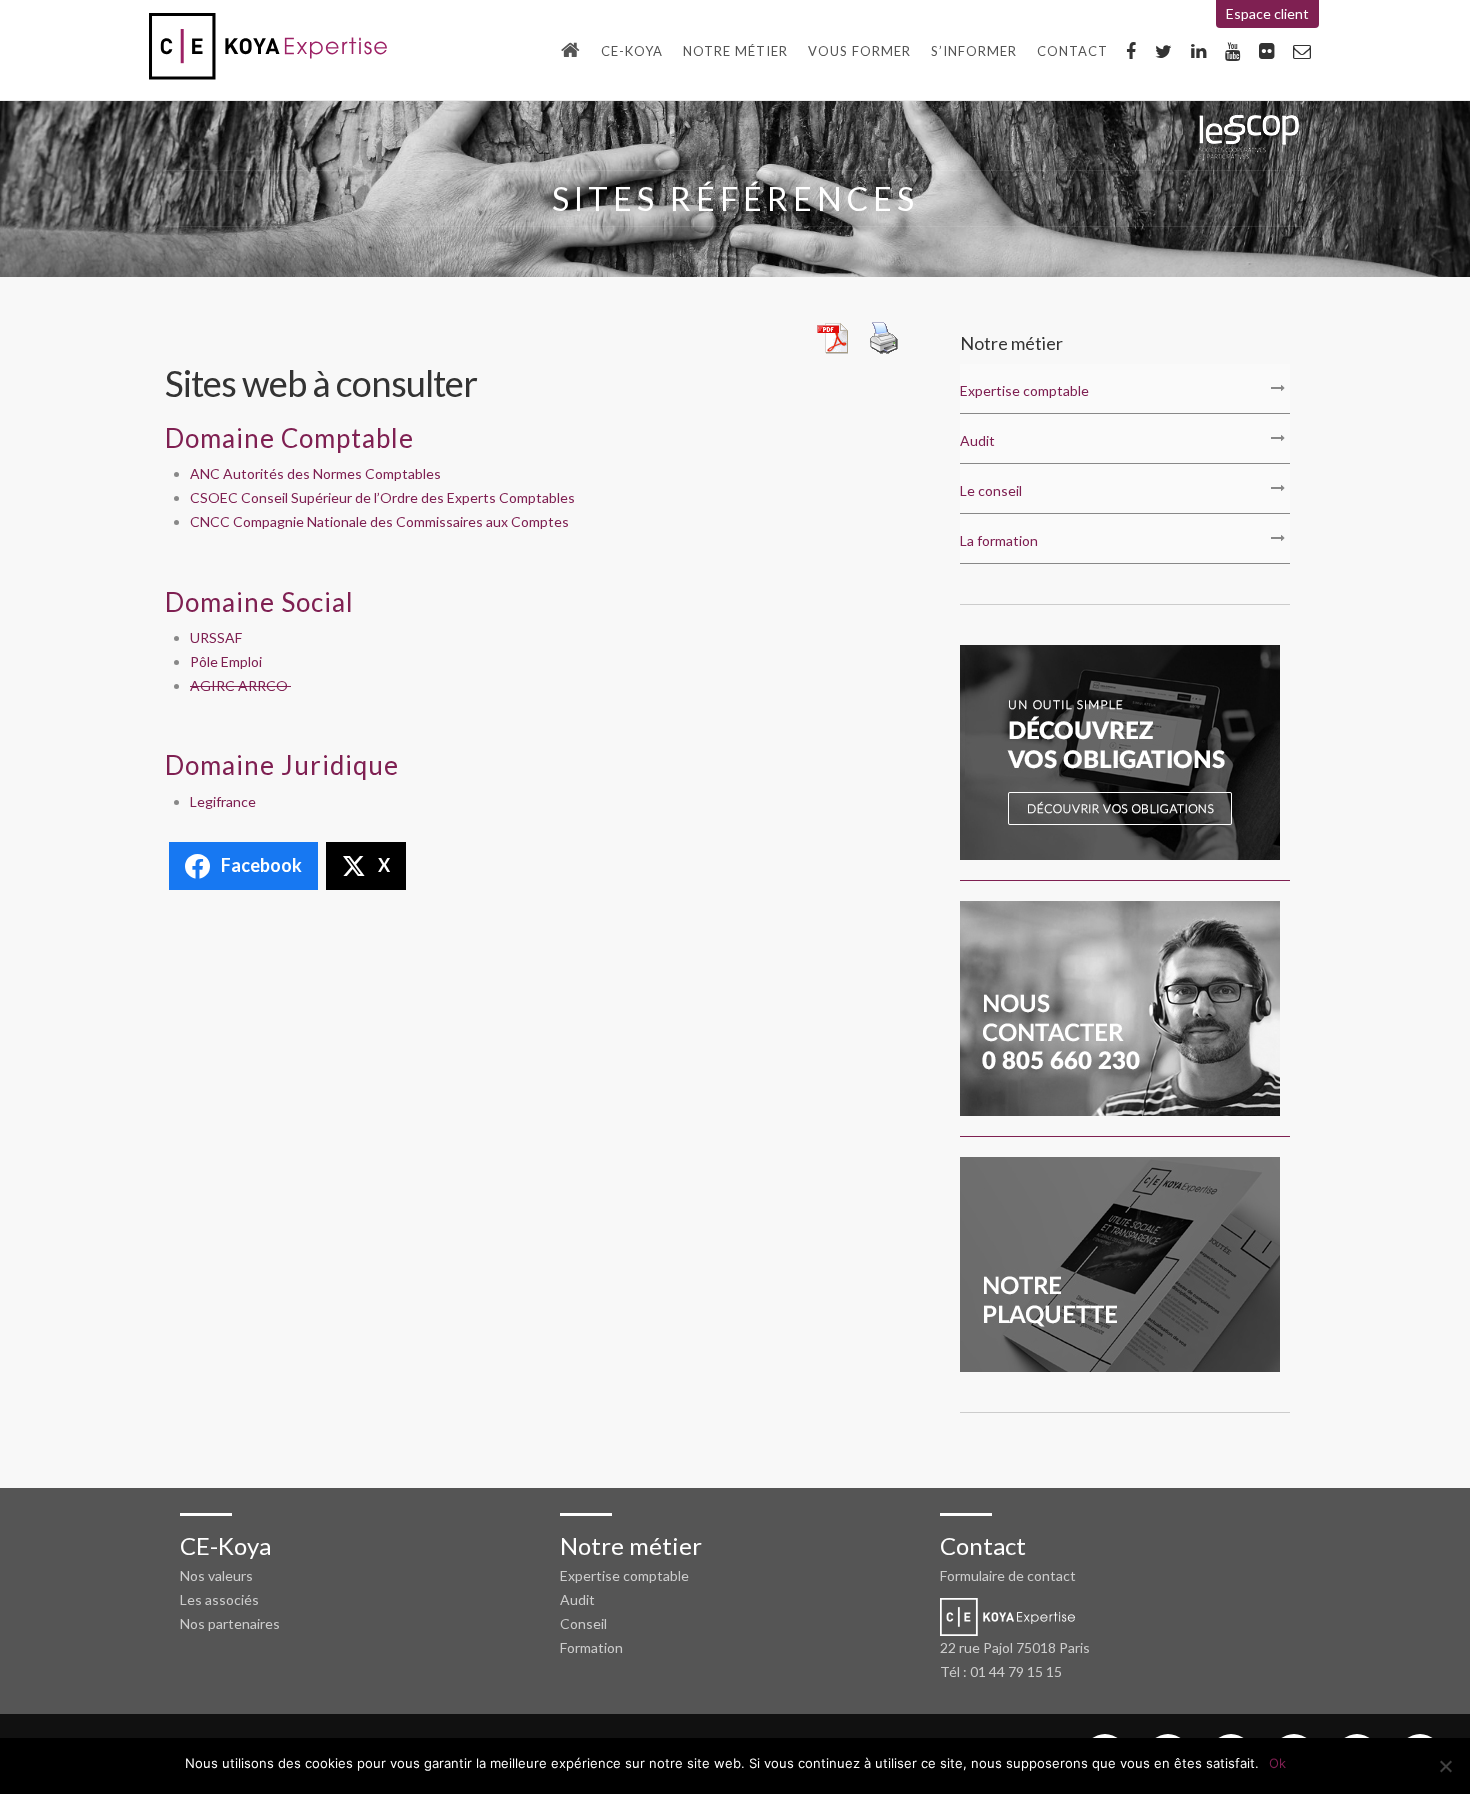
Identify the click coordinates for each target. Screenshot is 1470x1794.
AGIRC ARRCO (240, 685)
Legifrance (223, 801)
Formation (591, 1647)
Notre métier (735, 51)
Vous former (859, 51)
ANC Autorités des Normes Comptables (317, 473)
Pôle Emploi (226, 661)
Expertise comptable (1024, 390)
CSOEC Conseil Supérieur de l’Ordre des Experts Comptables (384, 497)
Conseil (583, 1623)
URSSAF (217, 637)
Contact (1072, 51)
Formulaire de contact (1008, 1575)
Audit (977, 440)
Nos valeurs (216, 1575)
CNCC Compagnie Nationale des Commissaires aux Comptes (381, 521)
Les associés (219, 1599)
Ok (1277, 1763)
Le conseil (991, 490)
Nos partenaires (230, 1623)
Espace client (1267, 13)
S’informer (974, 51)
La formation (999, 540)
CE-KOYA (632, 51)
